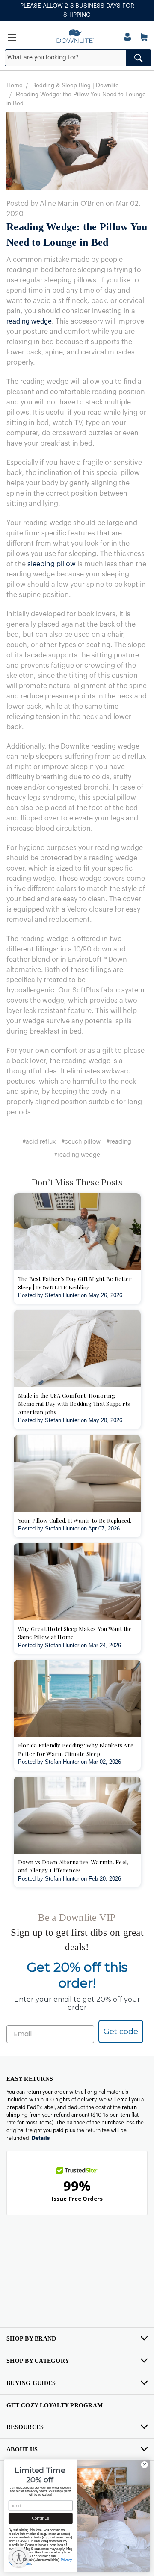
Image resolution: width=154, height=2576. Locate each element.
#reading (119, 1142)
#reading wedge (77, 1155)
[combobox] (78, 58)
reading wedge (29, 321)
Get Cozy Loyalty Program (55, 2405)
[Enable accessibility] (19, 2557)
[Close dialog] (144, 2465)
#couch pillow (81, 1142)
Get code (121, 2032)
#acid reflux (39, 1142)
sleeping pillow (52, 564)
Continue (41, 2518)
